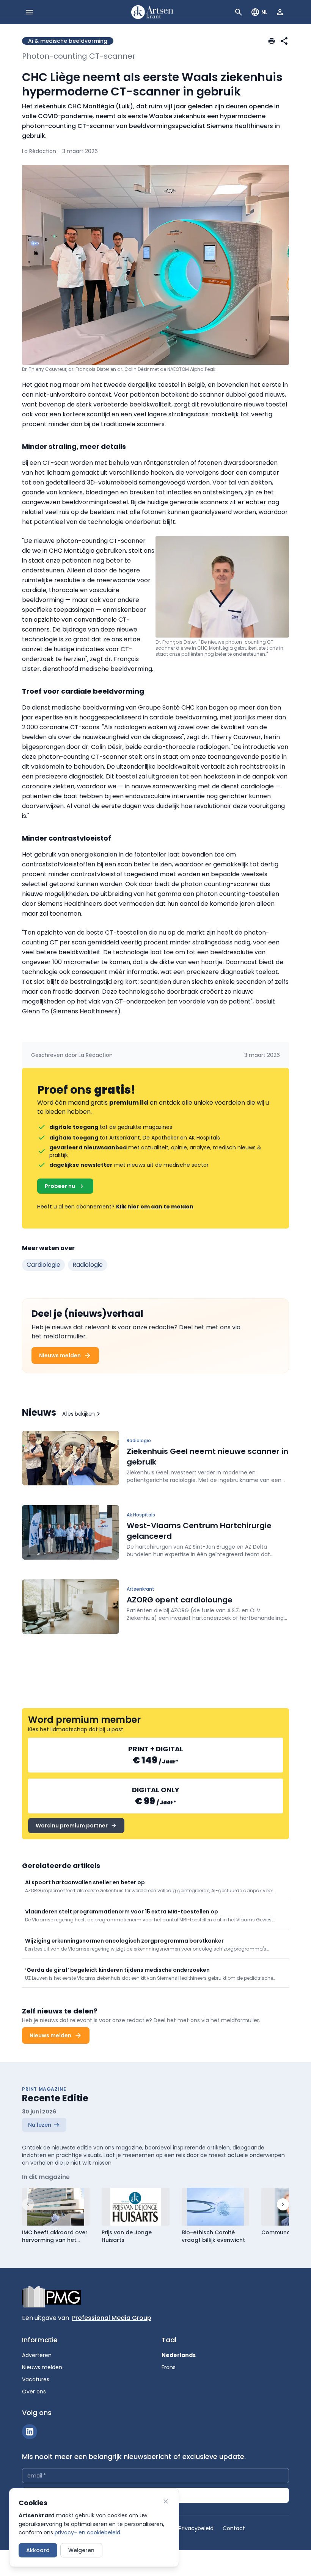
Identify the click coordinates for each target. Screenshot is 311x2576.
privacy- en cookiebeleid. (88, 2532)
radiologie (88, 1265)
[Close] (166, 2501)
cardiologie (43, 1265)
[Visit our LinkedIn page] (30, 2432)
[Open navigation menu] (30, 12)
